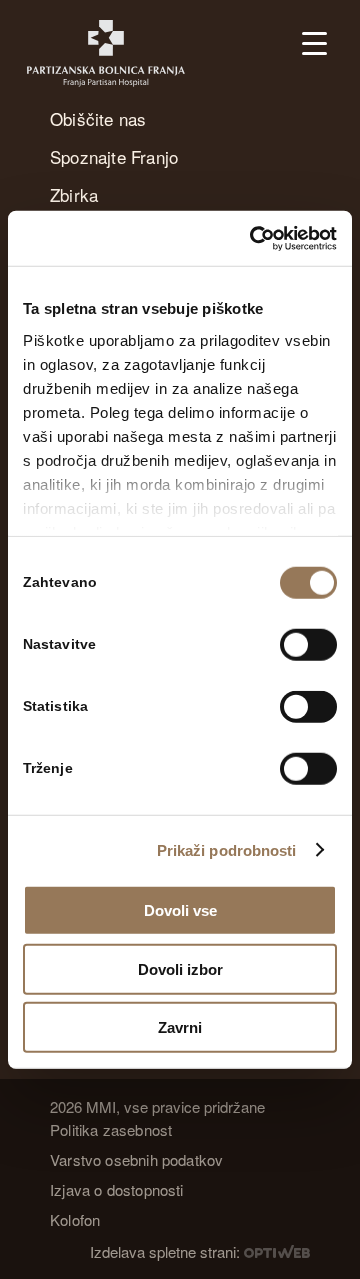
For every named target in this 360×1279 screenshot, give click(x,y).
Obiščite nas (98, 118)
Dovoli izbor (180, 968)
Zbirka (74, 194)
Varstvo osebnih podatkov (136, 1159)
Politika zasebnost (111, 1129)
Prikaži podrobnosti (227, 849)
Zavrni (180, 1027)
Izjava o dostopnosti (117, 1189)
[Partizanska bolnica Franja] (117, 53)
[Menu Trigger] (314, 42)
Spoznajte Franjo (114, 156)
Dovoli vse (180, 910)
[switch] (308, 645)
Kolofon (75, 1219)
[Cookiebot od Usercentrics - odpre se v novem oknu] (254, 238)
